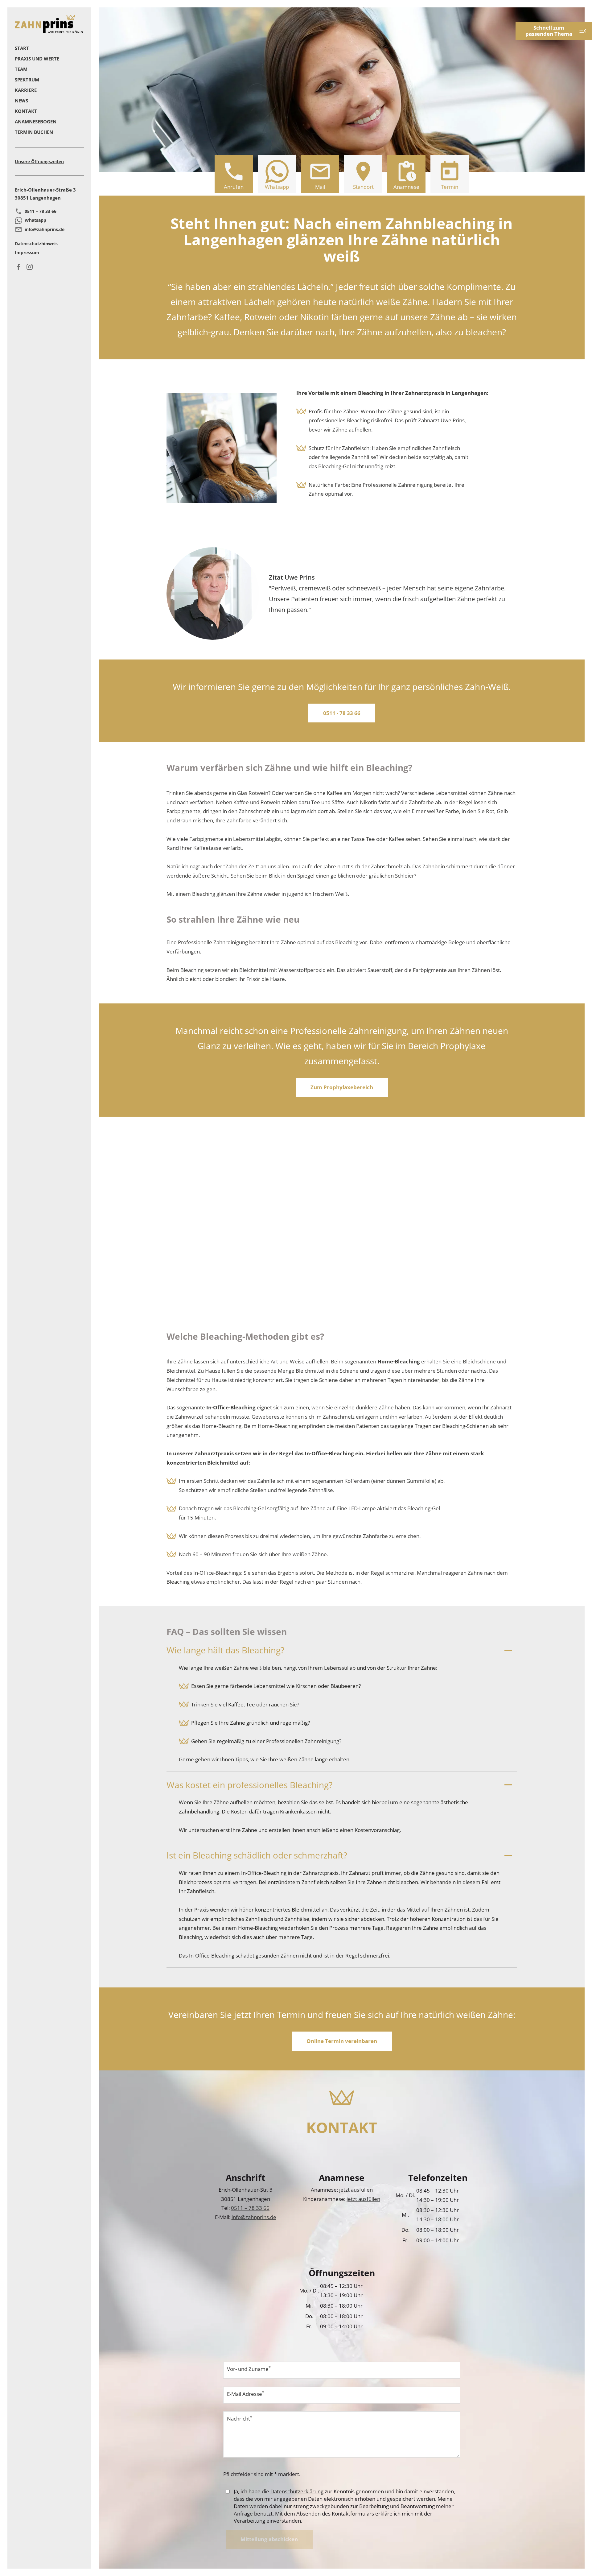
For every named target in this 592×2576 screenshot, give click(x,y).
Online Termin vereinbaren (342, 2041)
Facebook (20, 267)
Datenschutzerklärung (297, 2491)
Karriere (26, 90)
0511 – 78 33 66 (41, 211)
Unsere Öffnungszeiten (39, 162)
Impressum (27, 252)
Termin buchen (34, 132)
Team (21, 69)
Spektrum (27, 80)
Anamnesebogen (36, 122)
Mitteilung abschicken (269, 2539)
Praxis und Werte (37, 59)
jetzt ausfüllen (356, 2190)
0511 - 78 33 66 (342, 713)
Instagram (31, 267)
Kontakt (26, 111)
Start (22, 48)
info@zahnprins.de (45, 229)
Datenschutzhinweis (36, 244)
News (21, 101)
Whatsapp (35, 220)
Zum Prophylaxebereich (342, 1087)
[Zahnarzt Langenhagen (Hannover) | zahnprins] (49, 24)
